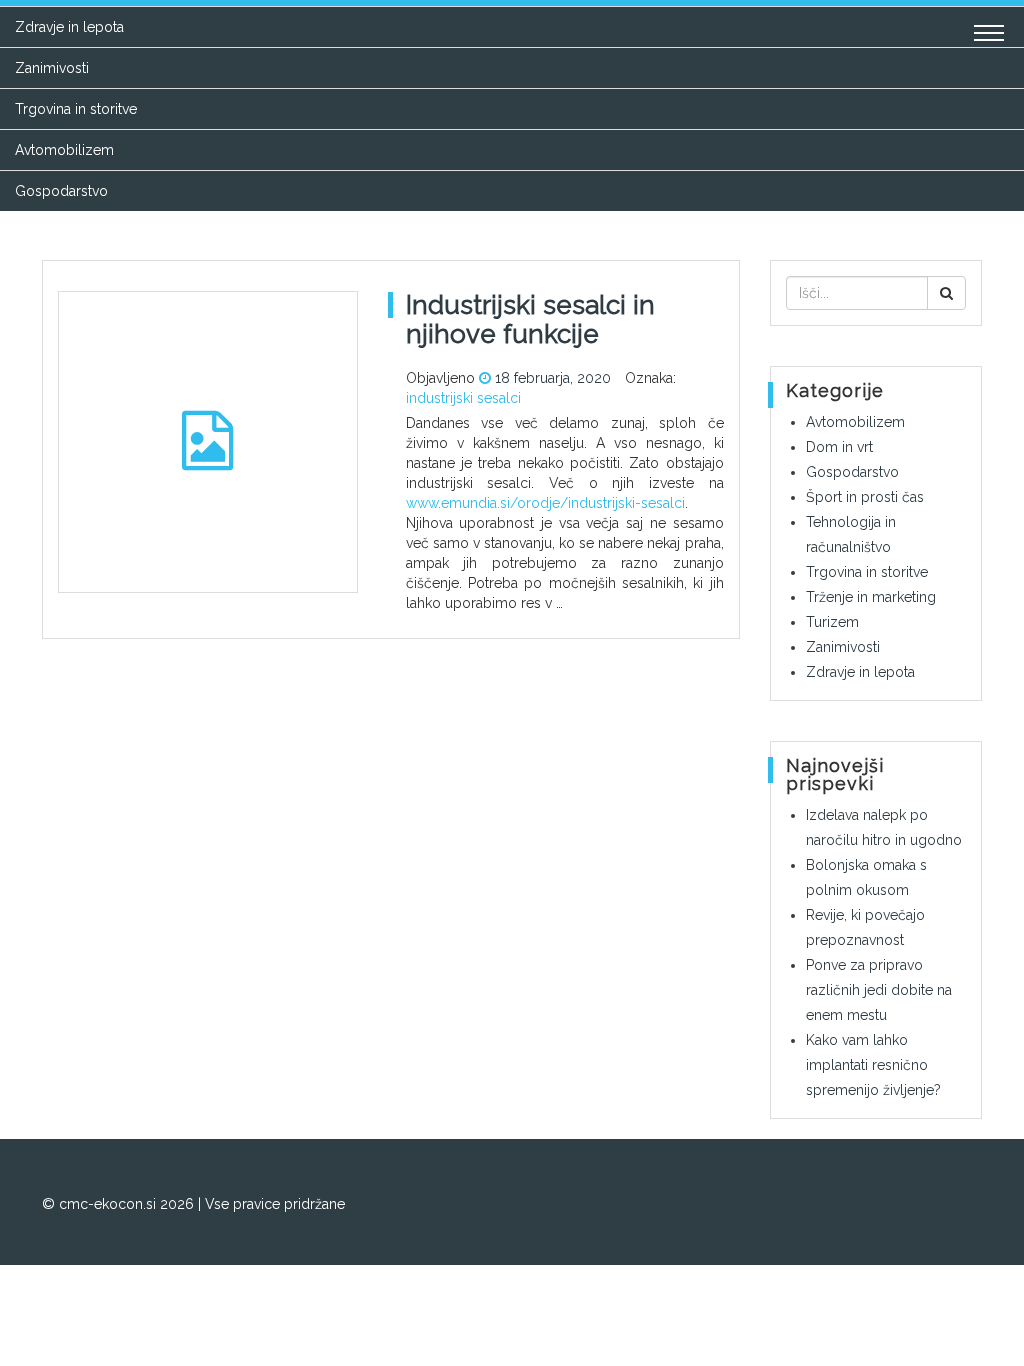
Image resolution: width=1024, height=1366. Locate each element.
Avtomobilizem (64, 150)
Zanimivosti (52, 68)
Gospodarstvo (61, 191)
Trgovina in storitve (76, 109)
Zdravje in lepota (69, 27)
